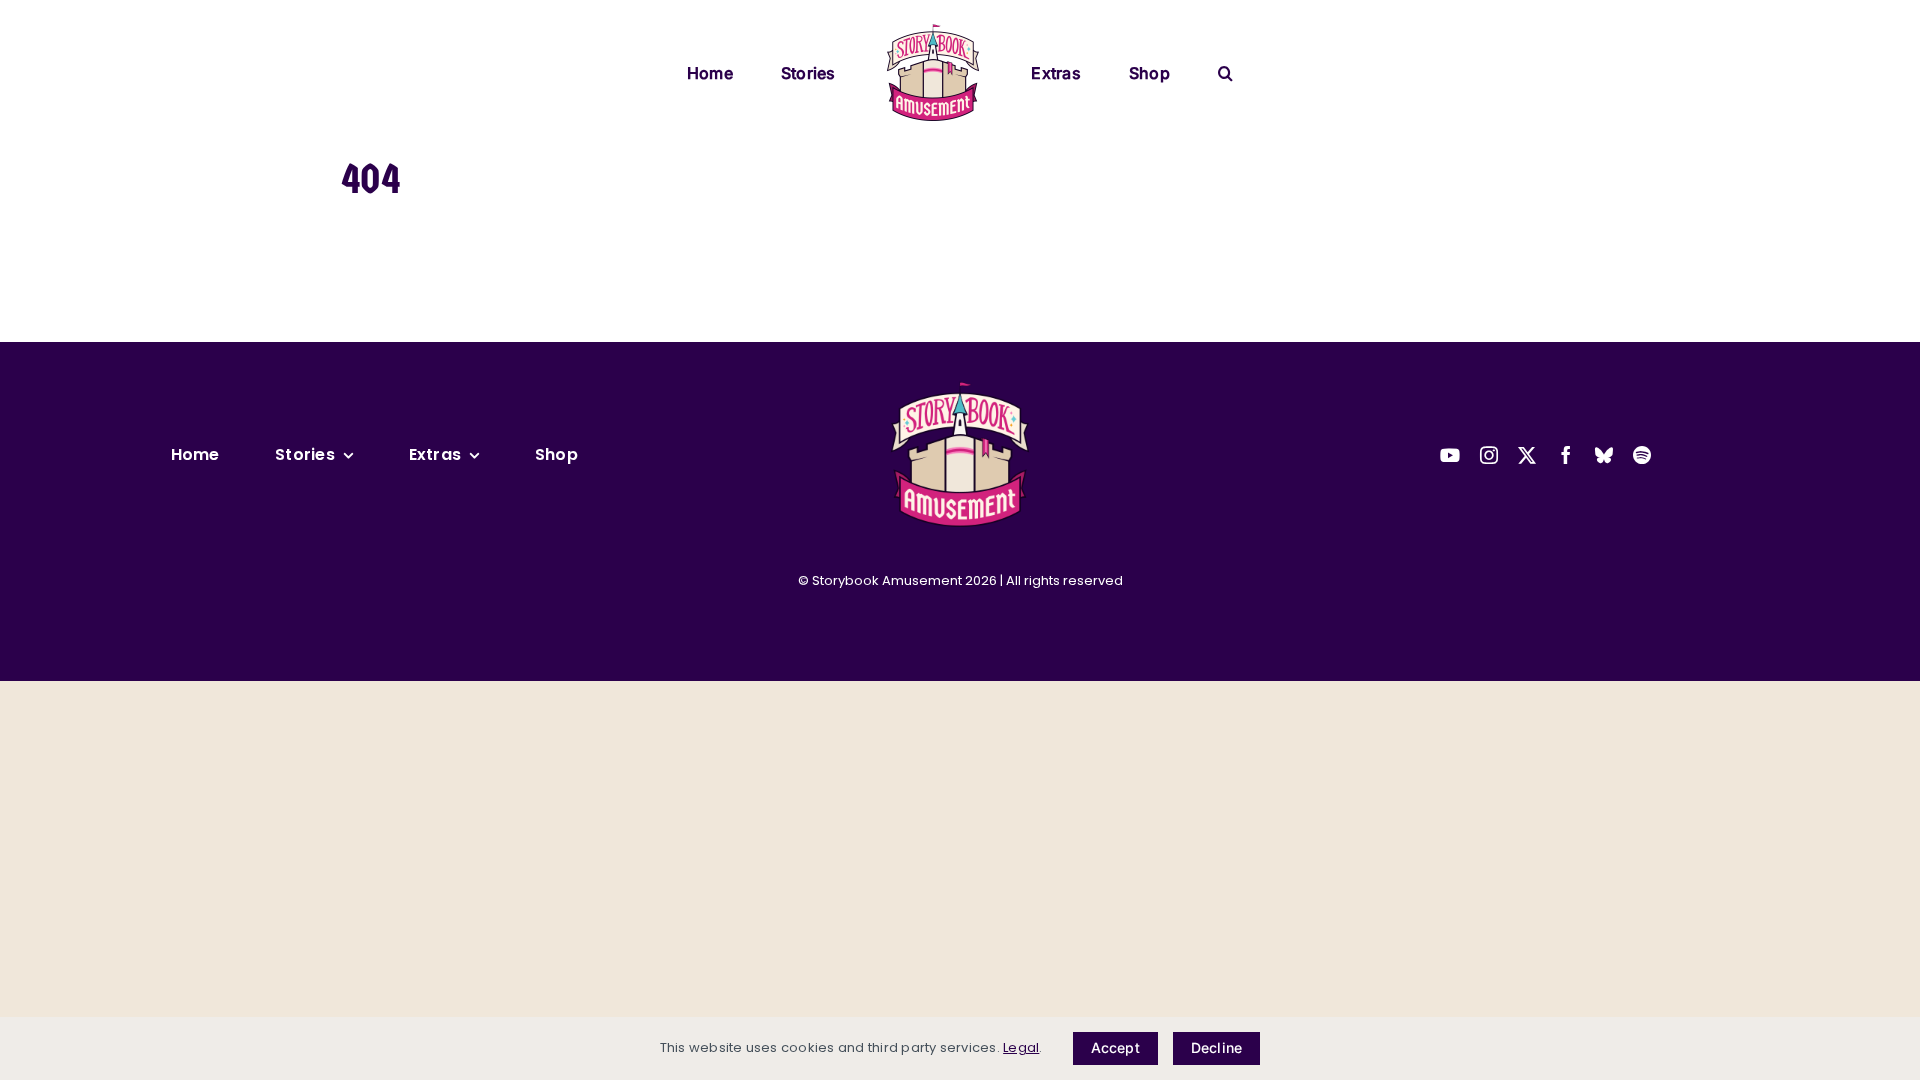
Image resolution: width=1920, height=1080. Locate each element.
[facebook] (1566, 455)
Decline (1216, 1047)
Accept (1115, 1047)
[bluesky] (1604, 455)
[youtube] (1450, 455)
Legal (1021, 1047)
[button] (1155, 71)
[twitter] (1527, 455)
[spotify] (1642, 455)
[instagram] (1489, 455)
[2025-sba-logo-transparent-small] (960, 387)
